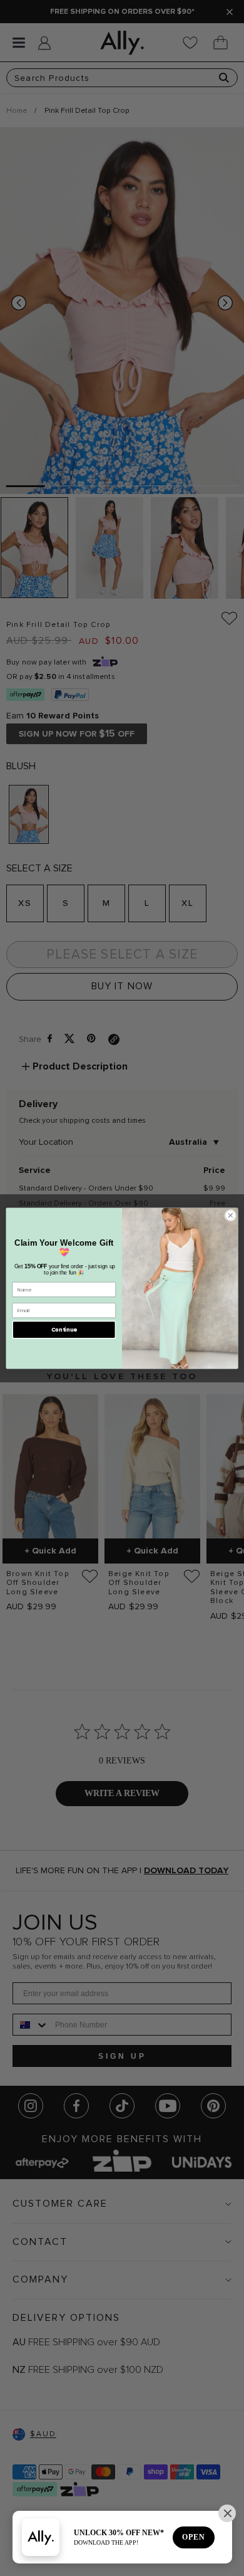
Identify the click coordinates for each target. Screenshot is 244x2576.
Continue (64, 1329)
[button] (227, 2513)
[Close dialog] (231, 1215)
